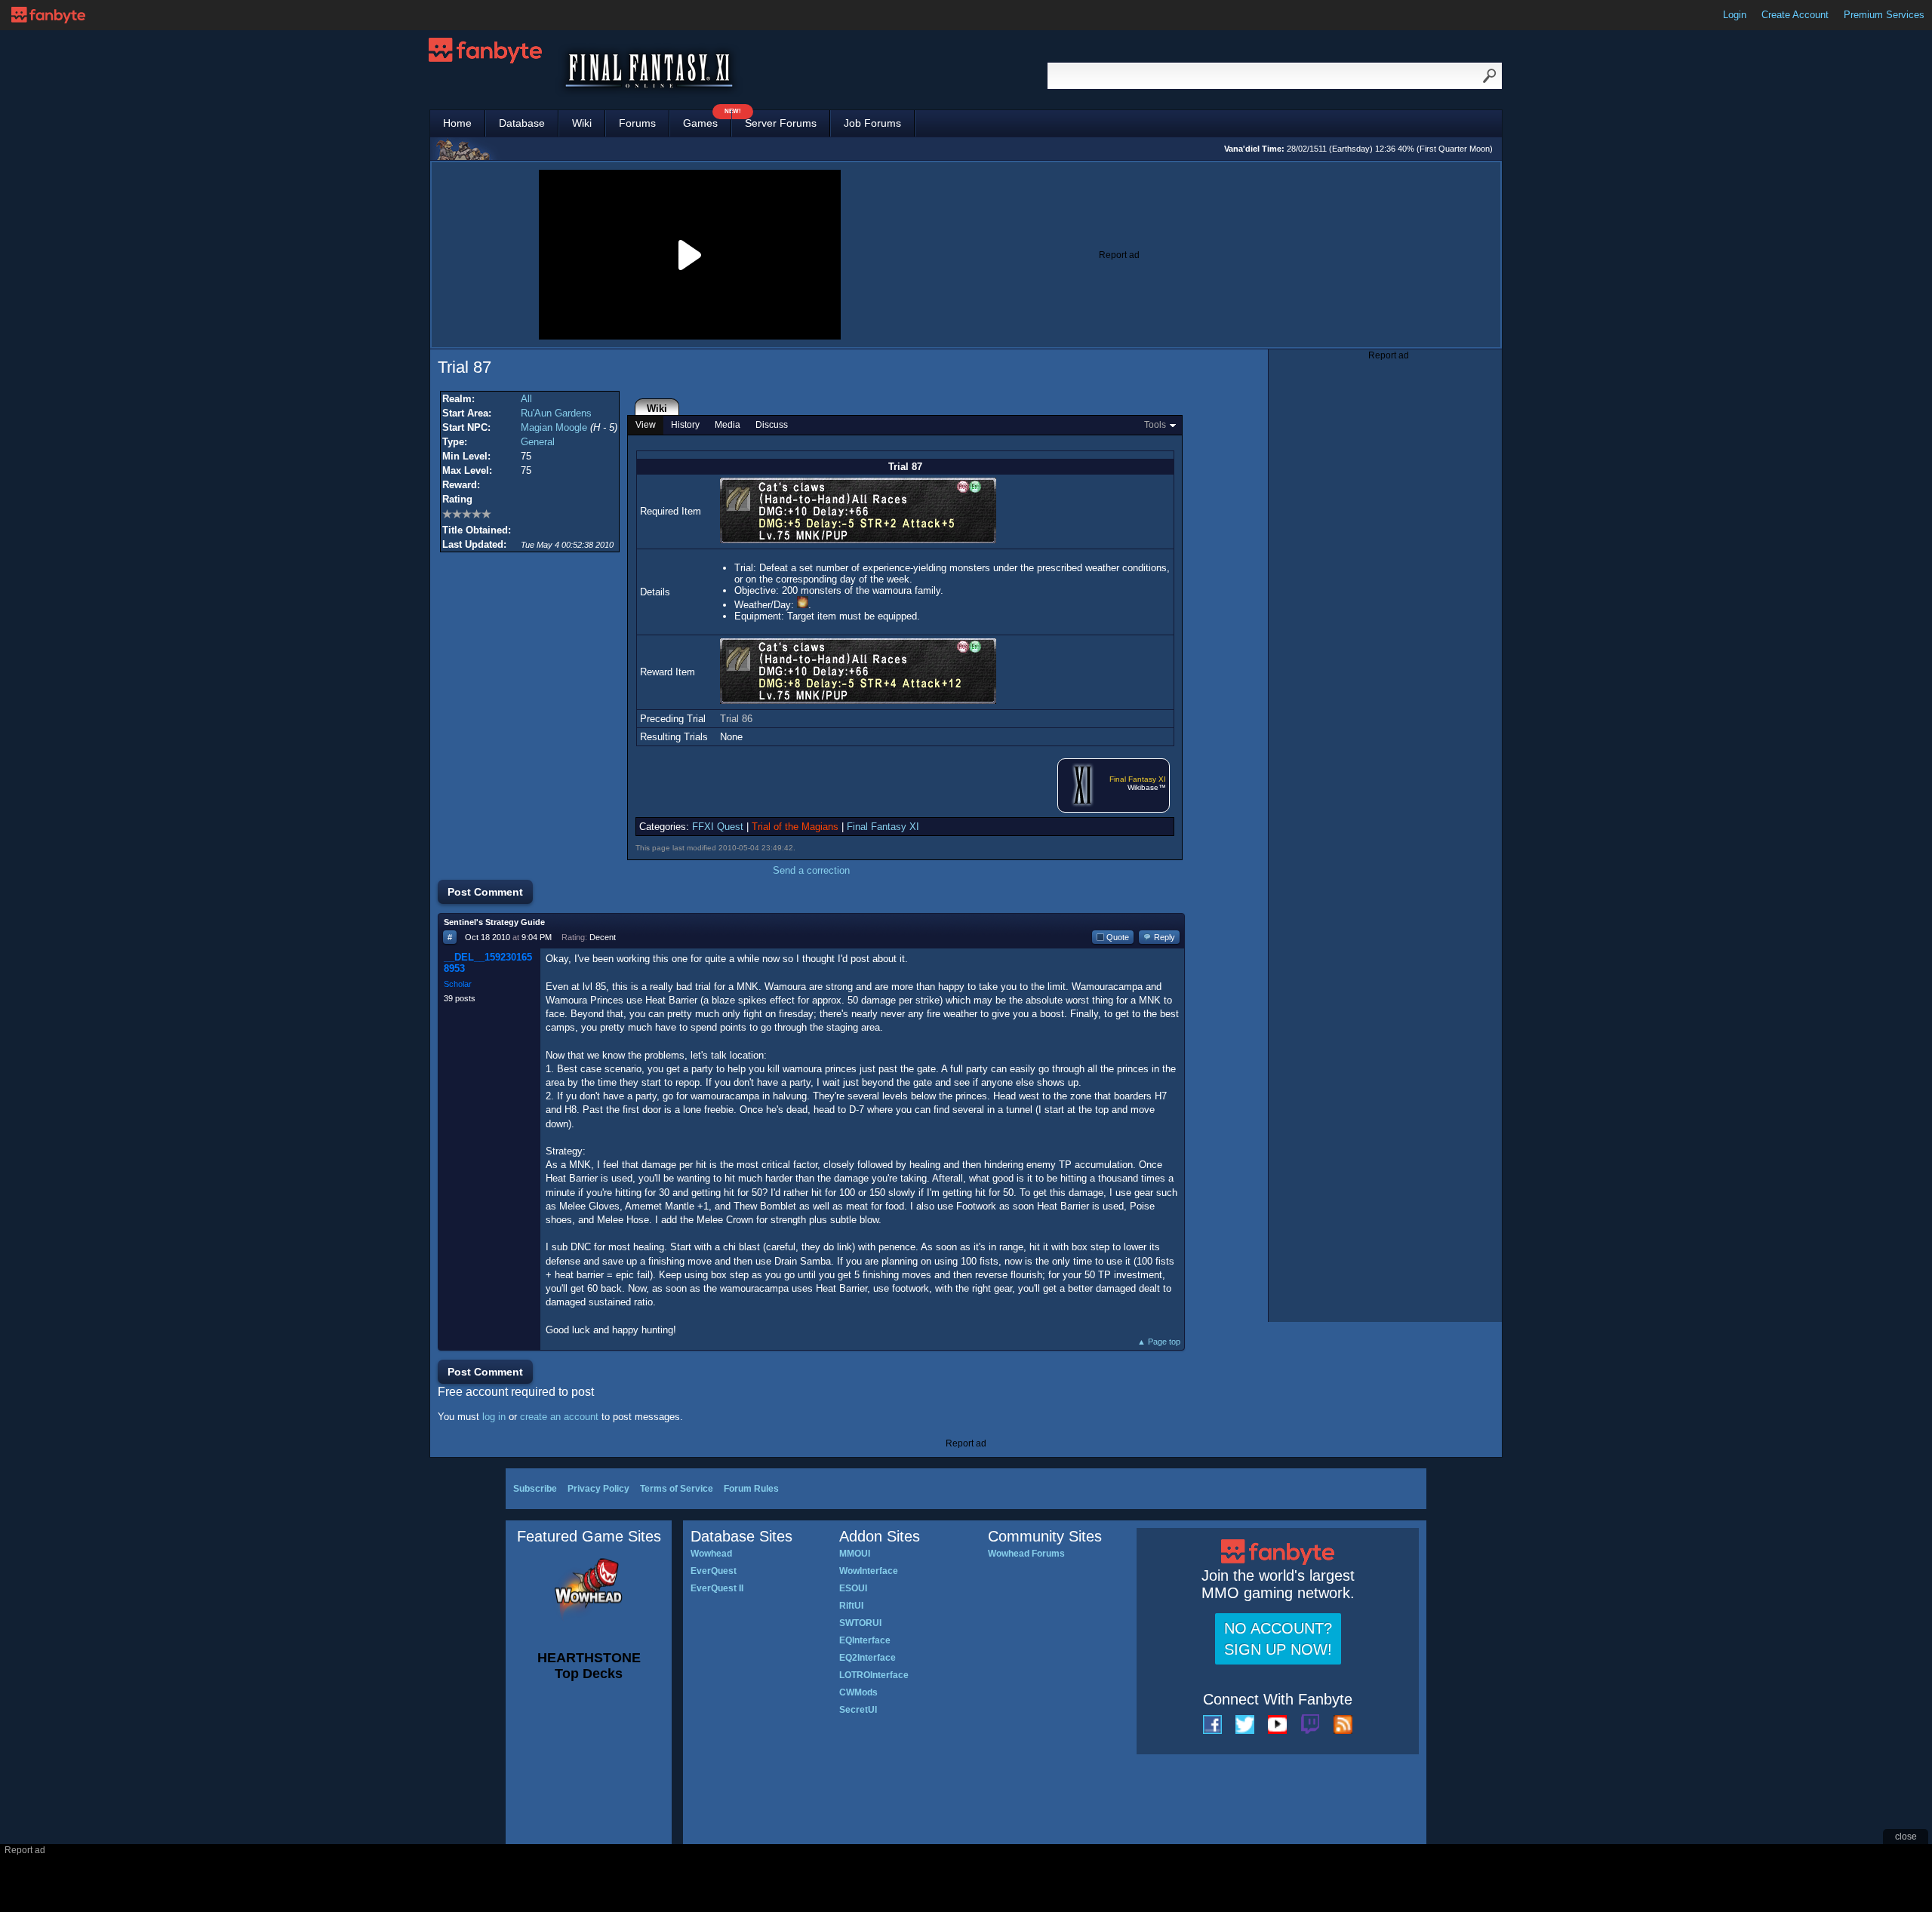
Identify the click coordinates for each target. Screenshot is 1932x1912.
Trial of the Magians (795, 827)
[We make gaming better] (48, 15)
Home (457, 123)
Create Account (1795, 15)
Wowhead (711, 1554)
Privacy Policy (598, 1489)
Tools (1155, 425)
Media (728, 425)
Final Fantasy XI (1138, 779)
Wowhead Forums (1026, 1554)
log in (494, 1417)
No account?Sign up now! (1278, 1639)
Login (1735, 15)
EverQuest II (717, 1588)
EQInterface (865, 1640)
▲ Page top (1159, 1342)
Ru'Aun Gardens (556, 413)
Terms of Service (677, 1489)
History (685, 425)
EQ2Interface (868, 1658)
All (526, 399)
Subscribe (535, 1489)
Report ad (1119, 255)
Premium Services (1884, 15)
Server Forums (781, 123)
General (538, 442)
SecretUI (858, 1710)
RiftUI (851, 1606)
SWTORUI (860, 1623)
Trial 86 (736, 719)
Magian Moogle (554, 427)
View (646, 425)
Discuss (772, 425)
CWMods (858, 1692)
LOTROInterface (874, 1675)
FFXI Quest (718, 827)
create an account (559, 1417)
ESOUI (853, 1588)
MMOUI (855, 1554)
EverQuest (714, 1571)
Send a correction (811, 870)
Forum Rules (751, 1489)
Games (707, 120)
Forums (637, 123)
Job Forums (872, 123)
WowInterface (869, 1571)
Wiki (582, 123)
